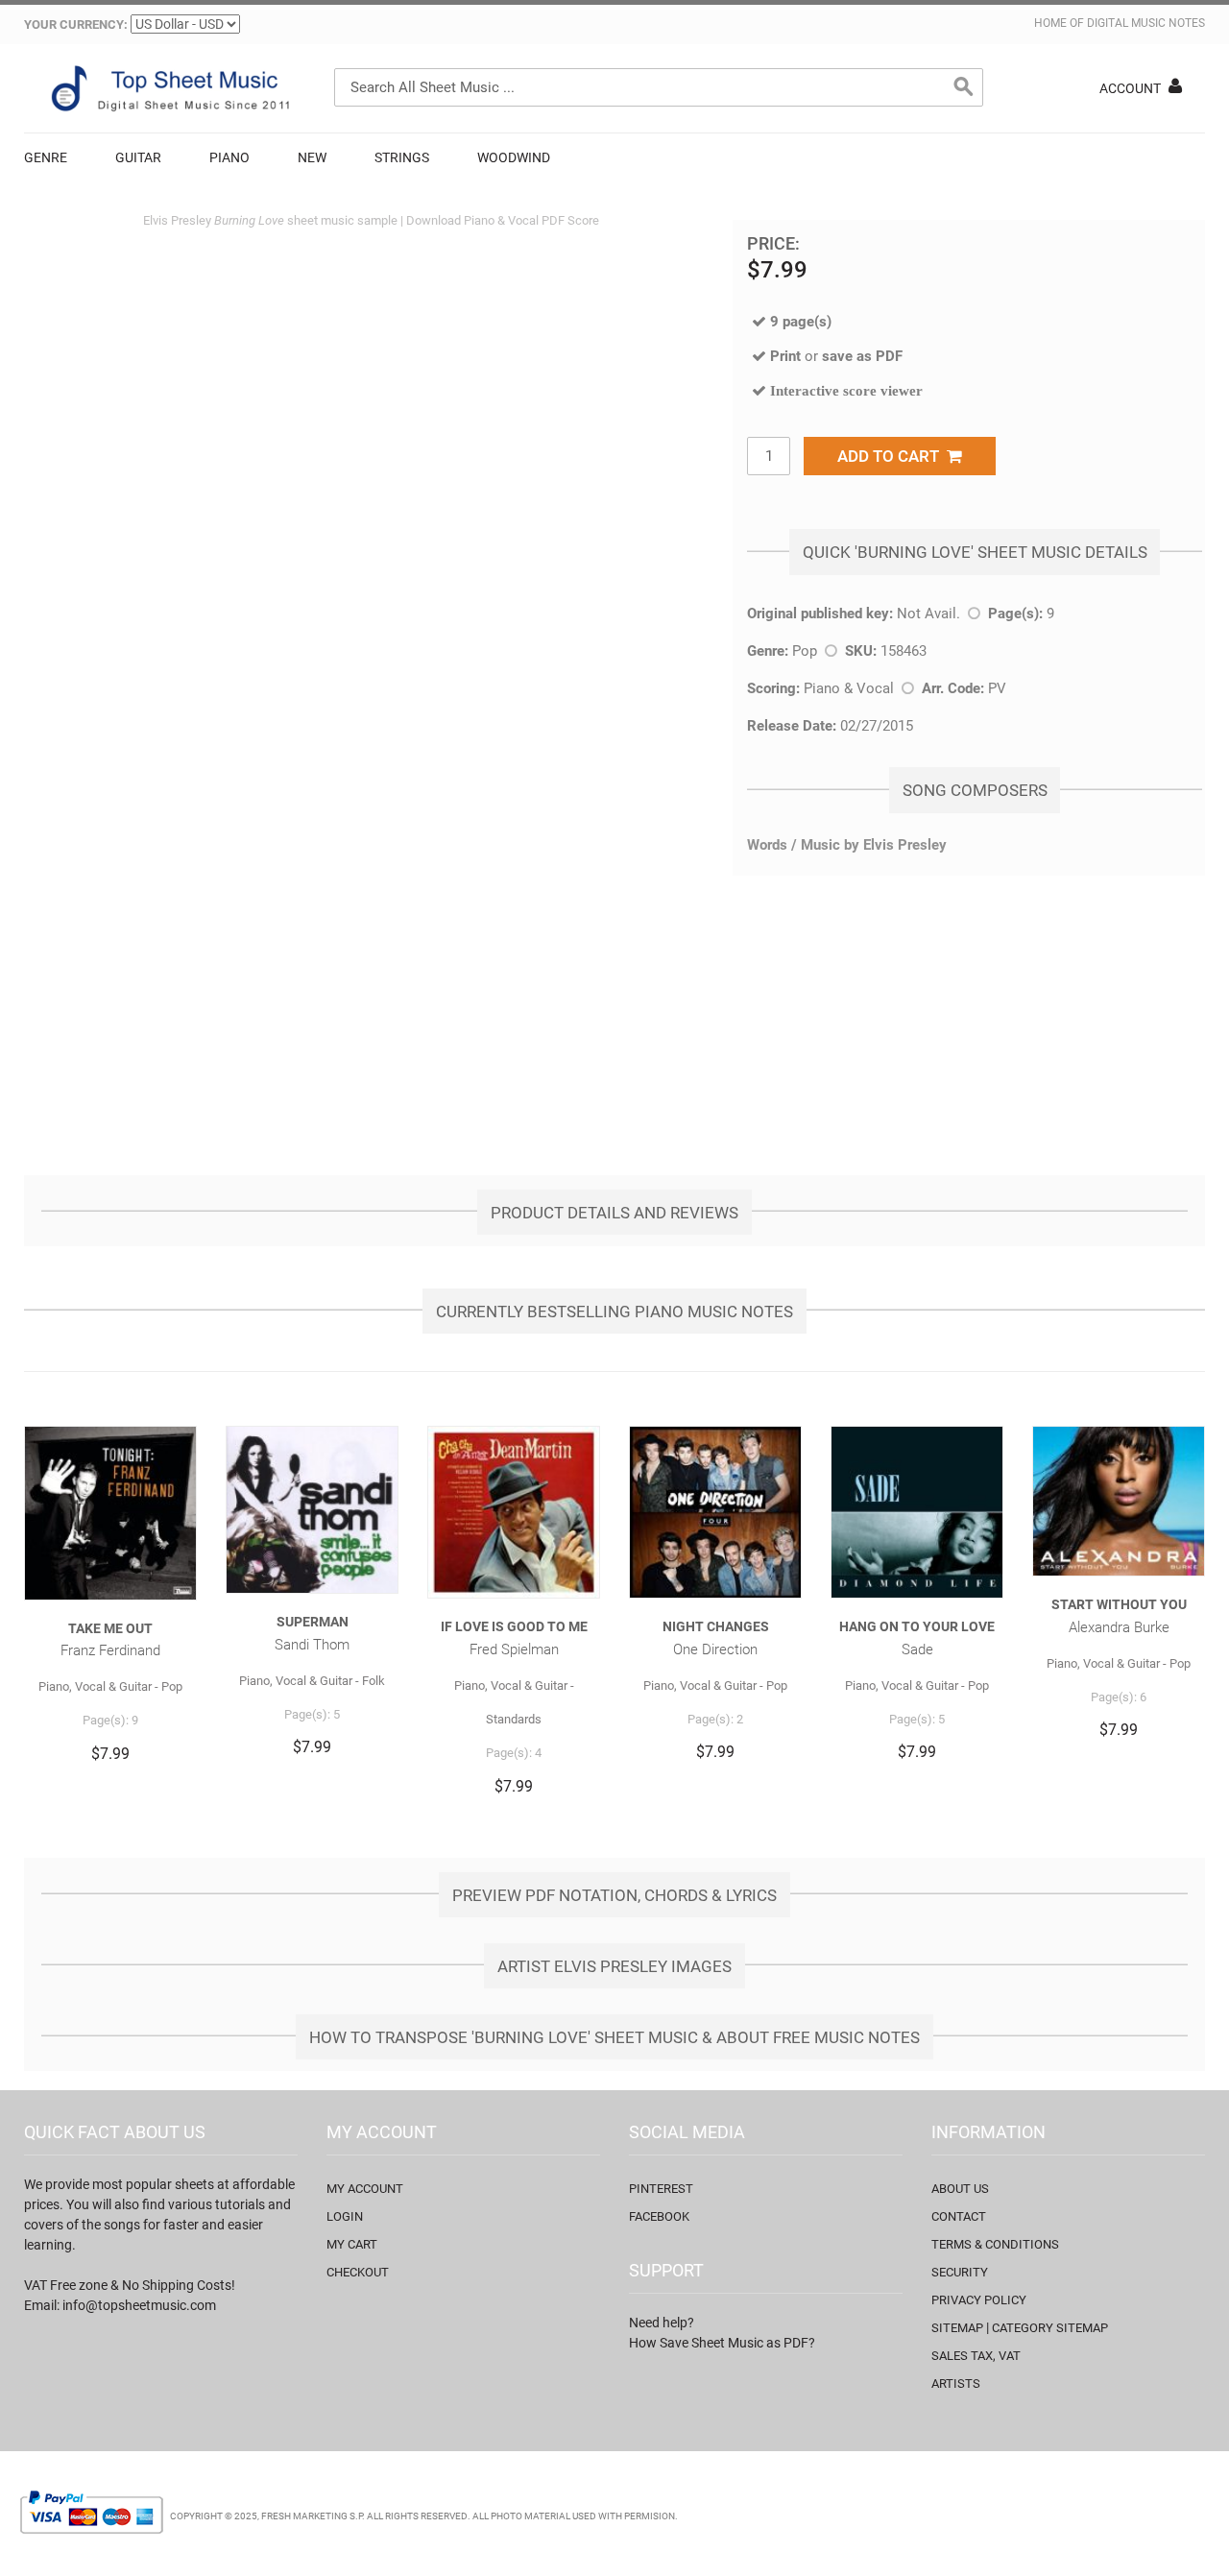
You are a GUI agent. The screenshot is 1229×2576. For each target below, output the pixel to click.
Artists (956, 2383)
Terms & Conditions (995, 2244)
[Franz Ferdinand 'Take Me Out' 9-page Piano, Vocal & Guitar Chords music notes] (110, 1513)
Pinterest (661, 2189)
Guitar (138, 157)
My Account (365, 2189)
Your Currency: (76, 24)
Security (960, 2272)
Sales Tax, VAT (976, 2356)
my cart (352, 2244)
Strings (402, 157)
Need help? (662, 2323)
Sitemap (957, 2328)
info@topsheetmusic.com (139, 2305)
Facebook (659, 2216)
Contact (959, 2216)
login (345, 2216)
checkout (358, 2272)
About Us (960, 2189)
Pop (805, 651)
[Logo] (168, 88)
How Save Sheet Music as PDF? (722, 2343)
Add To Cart (892, 456)
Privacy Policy (979, 2300)
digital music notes (1146, 23)
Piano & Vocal (849, 688)
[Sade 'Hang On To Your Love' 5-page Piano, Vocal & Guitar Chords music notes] (917, 1512)
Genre (46, 157)
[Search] (964, 87)
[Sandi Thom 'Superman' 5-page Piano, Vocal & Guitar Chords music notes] (312, 1509)
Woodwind (514, 157)
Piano (229, 157)
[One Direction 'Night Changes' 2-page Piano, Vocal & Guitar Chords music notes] (715, 1512)
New (312, 157)
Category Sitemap (1050, 2328)
